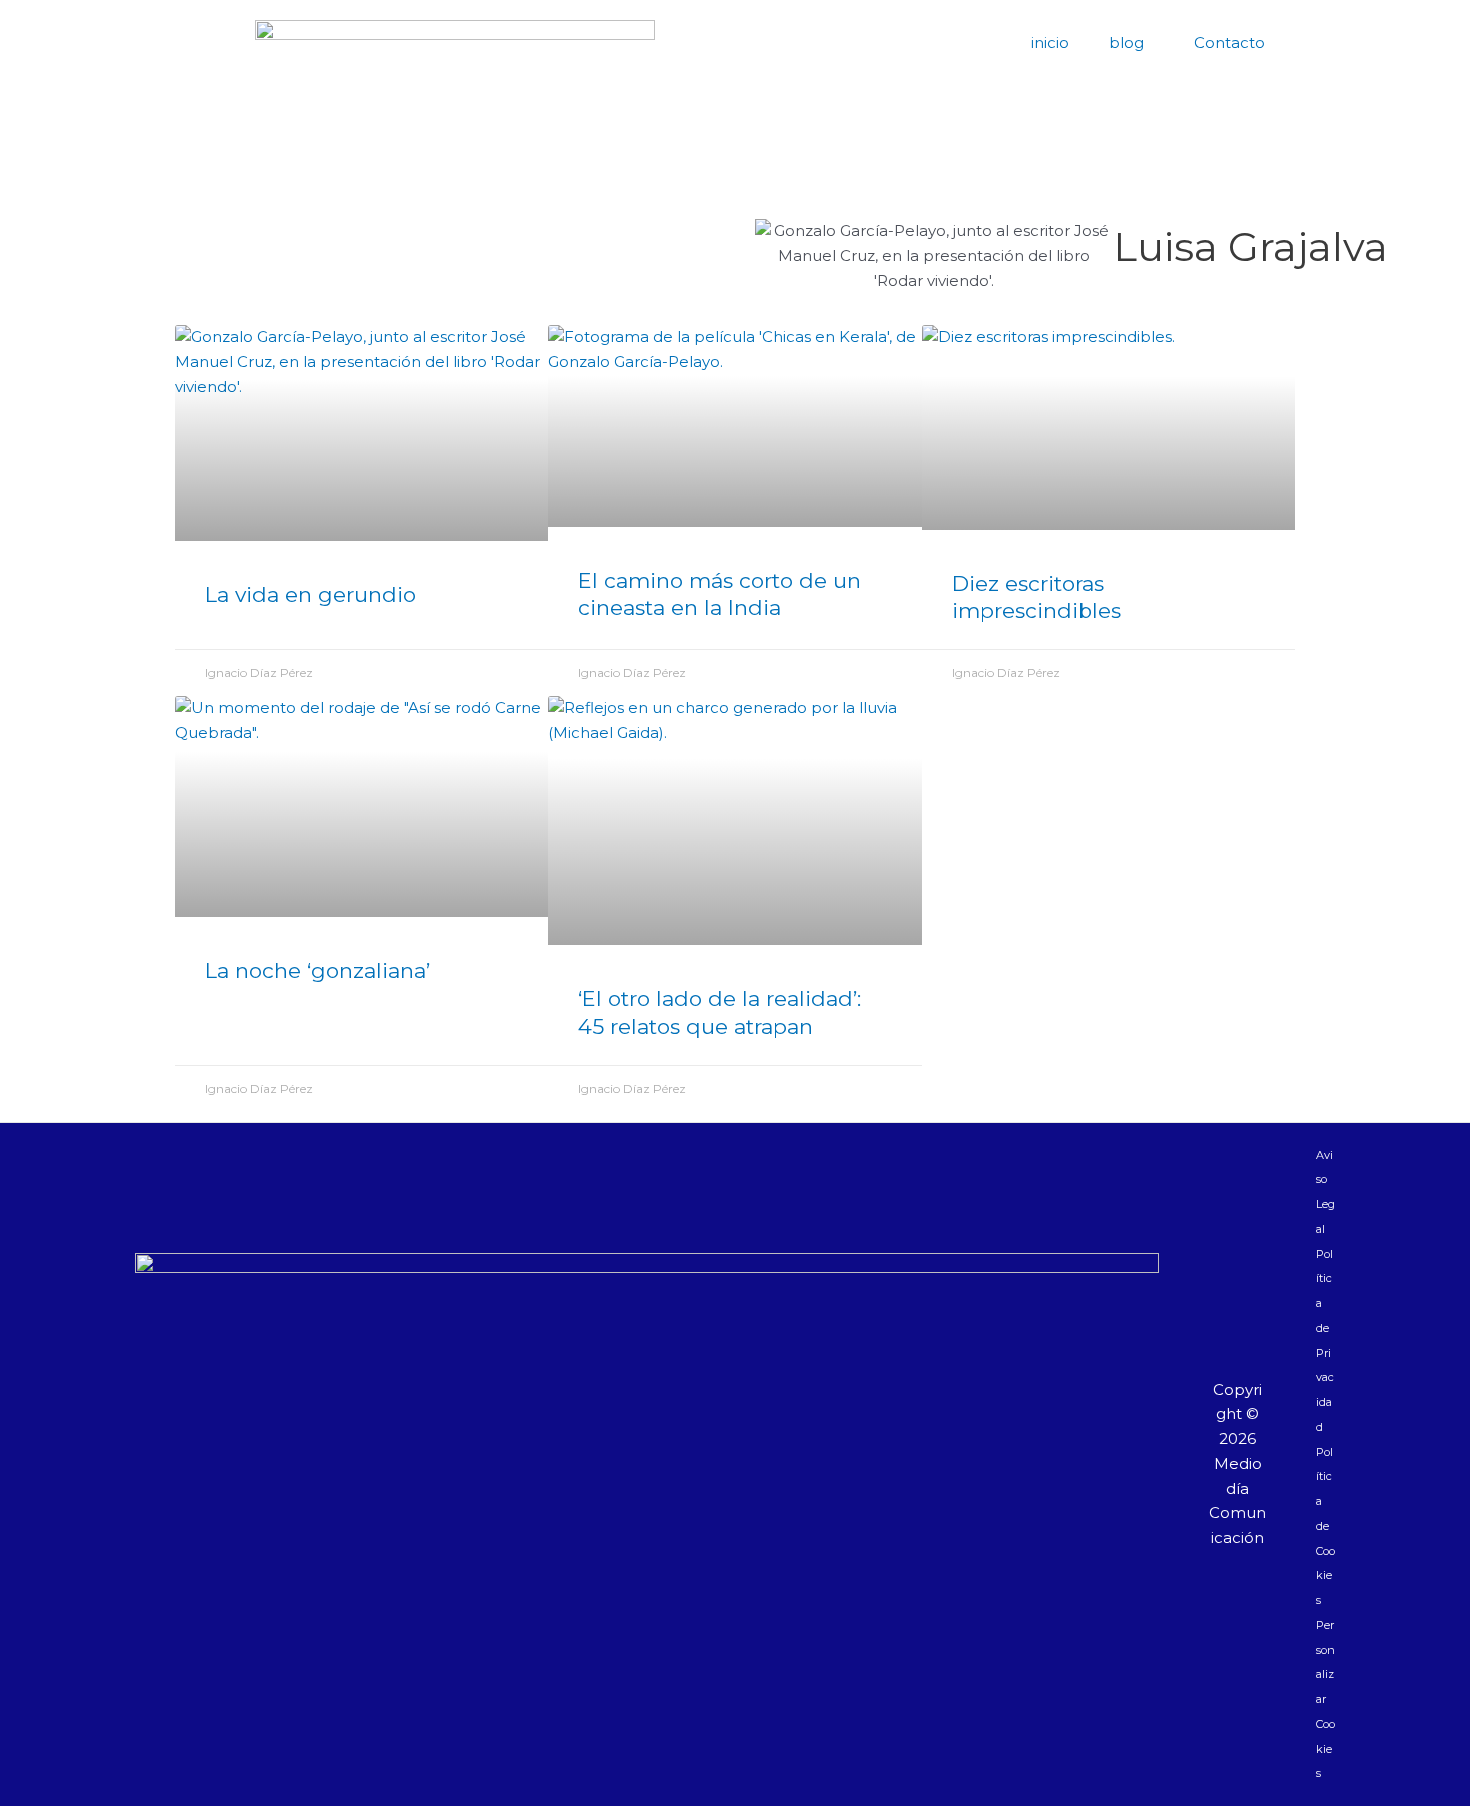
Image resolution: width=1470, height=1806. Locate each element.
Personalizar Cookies (1325, 1699)
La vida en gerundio (310, 594)
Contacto (1229, 42)
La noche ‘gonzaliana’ (317, 970)
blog (1126, 42)
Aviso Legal (1325, 1192)
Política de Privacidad (1325, 1340)
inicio (1050, 42)
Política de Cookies (1325, 1526)
